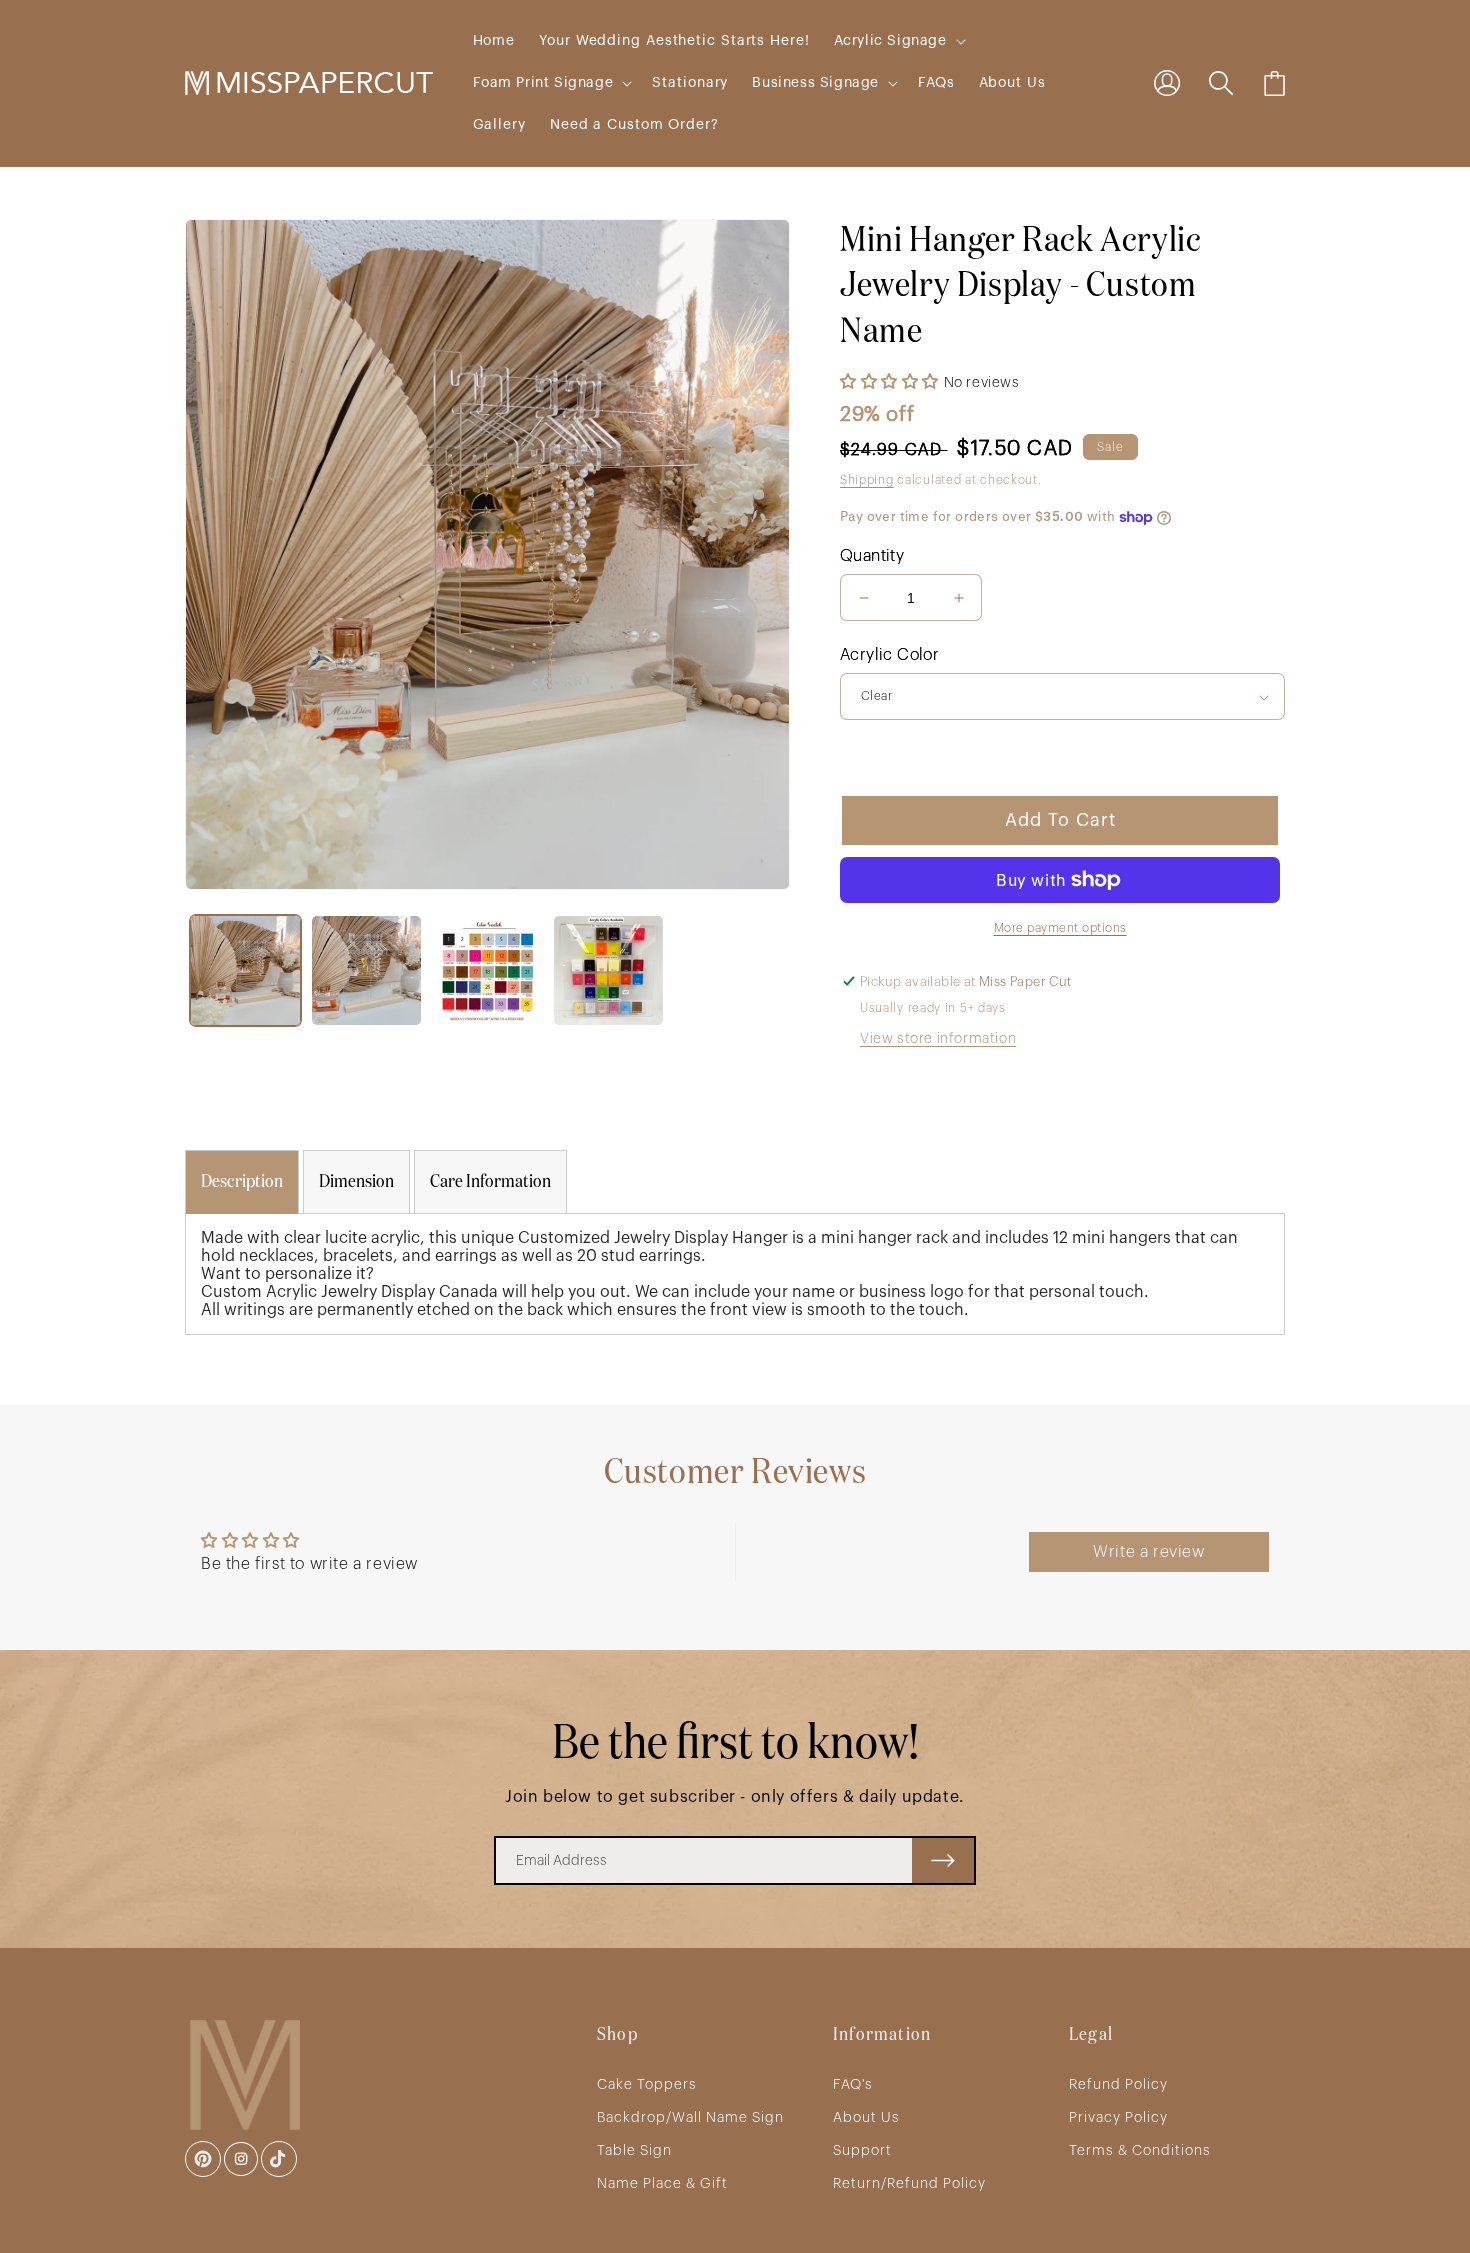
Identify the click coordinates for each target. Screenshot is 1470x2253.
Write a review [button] (1148, 1552)
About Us (866, 2118)
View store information (938, 1039)
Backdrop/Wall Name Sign (690, 2118)
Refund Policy (1118, 2085)
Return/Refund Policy (909, 2184)
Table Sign (634, 2151)
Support (862, 2151)
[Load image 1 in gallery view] (245, 970)
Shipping (867, 480)
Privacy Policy (1118, 2118)
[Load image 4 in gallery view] (608, 970)
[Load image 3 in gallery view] (487, 970)
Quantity (872, 556)
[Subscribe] (943, 1860)
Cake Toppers (647, 2085)
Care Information (490, 1182)
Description (242, 1182)
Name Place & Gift (662, 2184)
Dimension (356, 1182)
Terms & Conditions (1140, 2151)
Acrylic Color (889, 655)
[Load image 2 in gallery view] (366, 970)
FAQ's (853, 2085)
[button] (898, 41)
